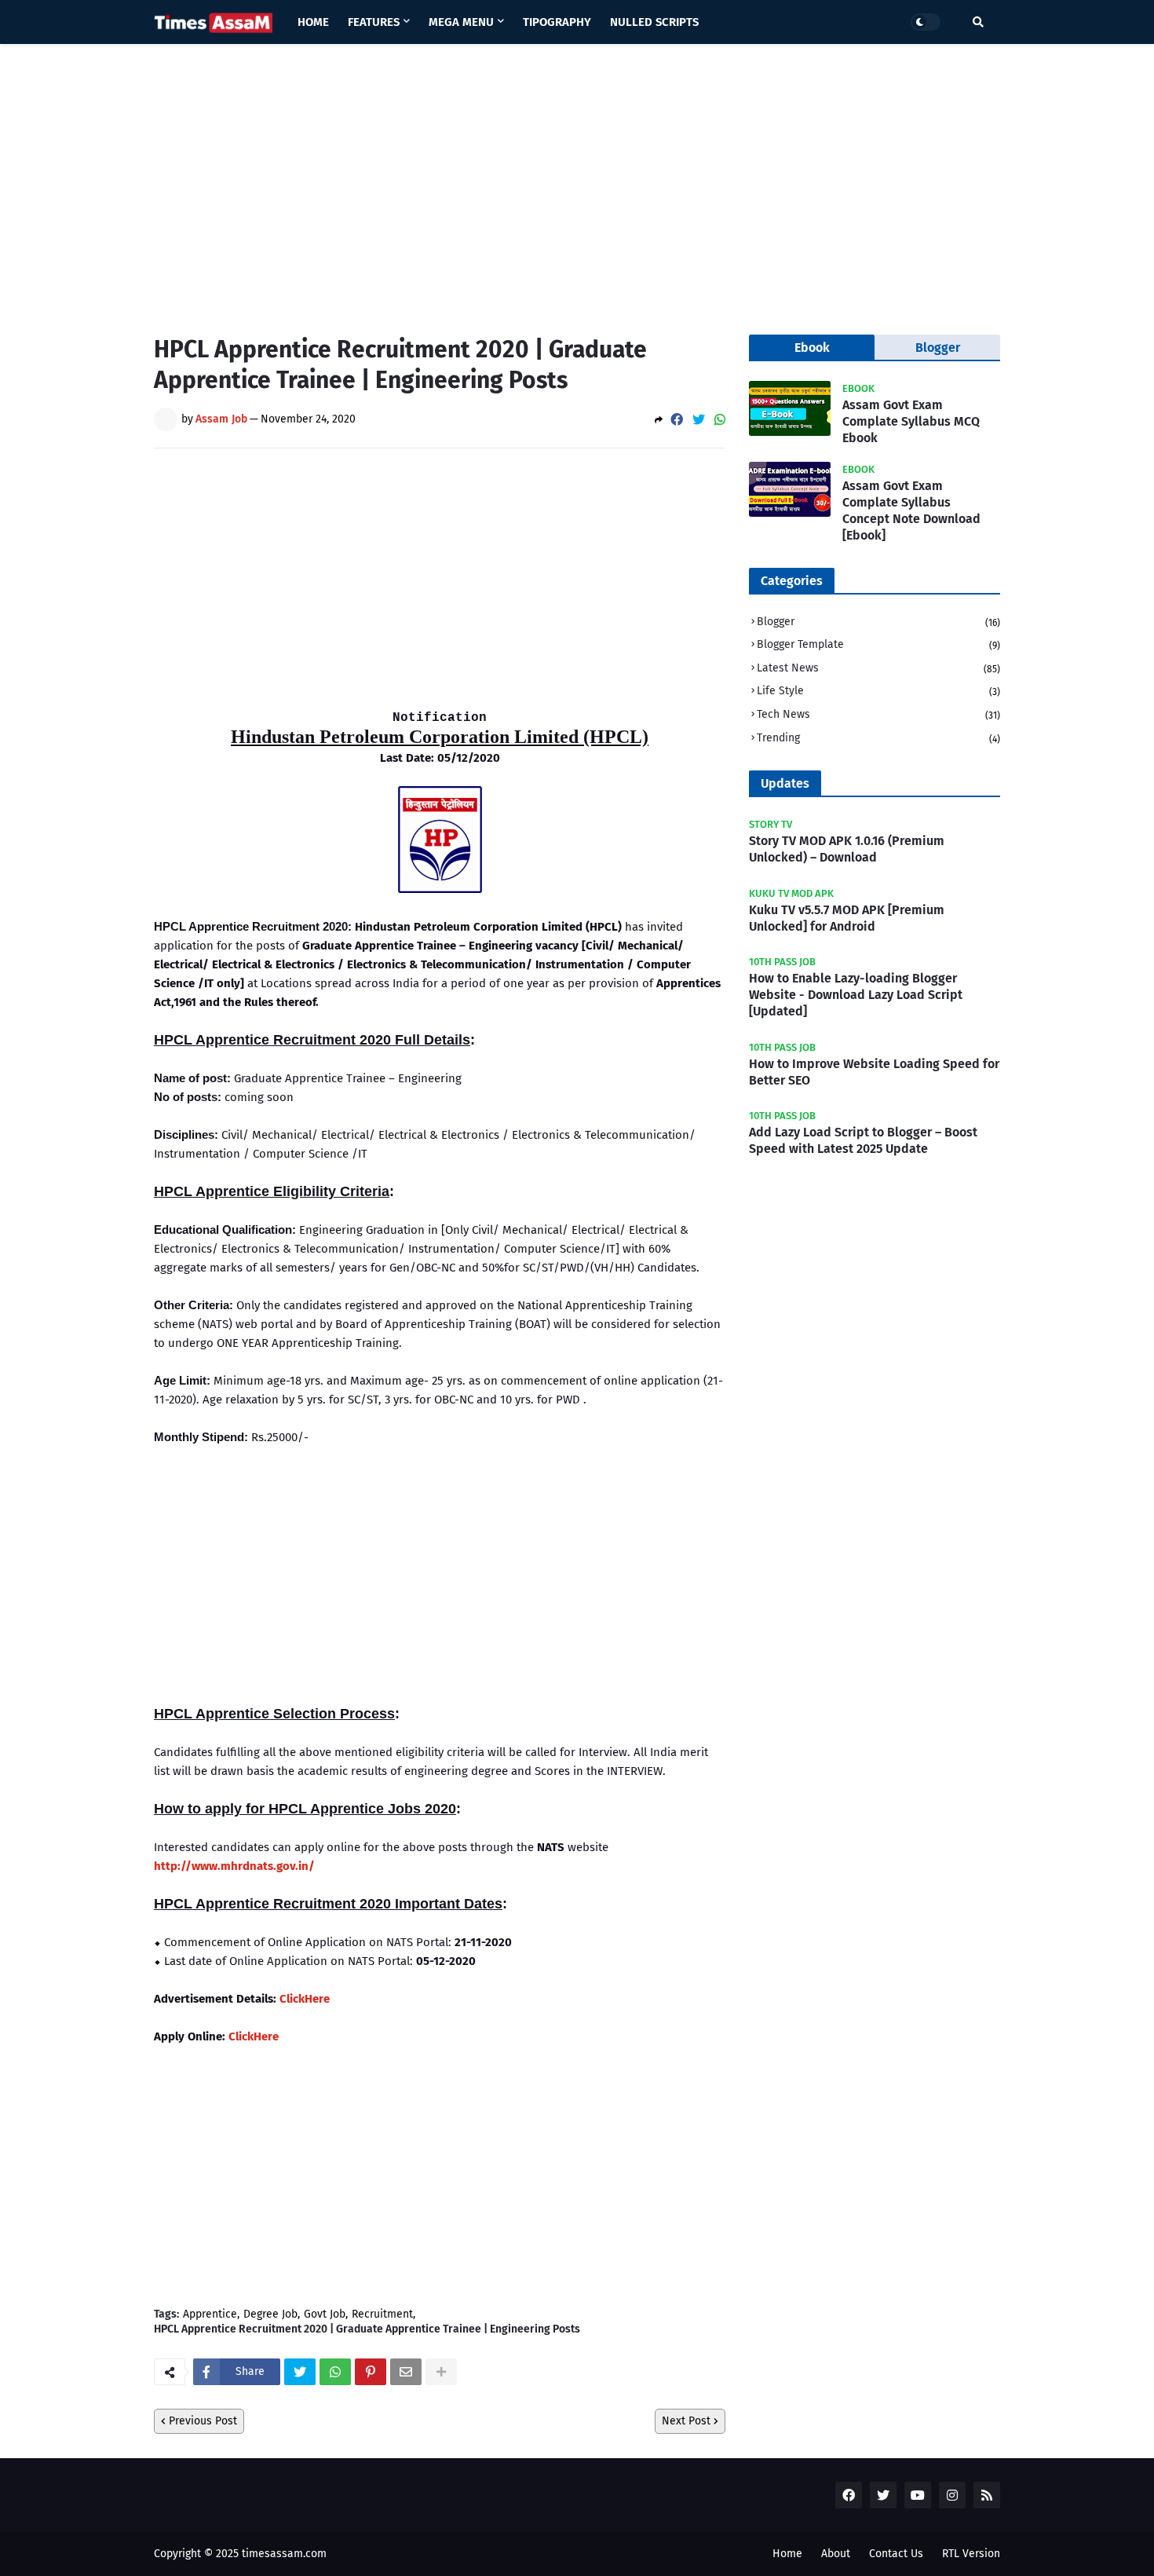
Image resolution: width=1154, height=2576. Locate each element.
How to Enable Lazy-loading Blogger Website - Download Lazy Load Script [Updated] (856, 995)
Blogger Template (878, 644)
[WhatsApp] (720, 420)
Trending (878, 738)
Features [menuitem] (374, 22)
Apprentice (210, 2314)
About (836, 2554)
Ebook (812, 348)
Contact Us (896, 2554)
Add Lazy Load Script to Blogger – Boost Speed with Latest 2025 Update (863, 1140)
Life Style (878, 691)
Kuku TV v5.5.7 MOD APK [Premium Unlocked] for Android (847, 918)
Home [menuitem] (313, 22)
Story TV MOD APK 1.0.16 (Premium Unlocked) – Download (847, 849)
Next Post (686, 2421)
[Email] (406, 2372)
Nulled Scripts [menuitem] (654, 22)
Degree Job (270, 2314)
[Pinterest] (371, 2372)
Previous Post (203, 2421)
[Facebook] (677, 420)
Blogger (878, 622)
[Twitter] (699, 420)
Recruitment (382, 2314)
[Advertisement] (577, 177)
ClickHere (305, 1999)
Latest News (878, 668)
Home (787, 2554)
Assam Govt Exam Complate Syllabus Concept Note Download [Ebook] (911, 510)
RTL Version (971, 2554)
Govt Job (325, 2314)
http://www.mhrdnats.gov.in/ (234, 1866)
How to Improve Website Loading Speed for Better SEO (874, 1072)
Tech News (878, 714)
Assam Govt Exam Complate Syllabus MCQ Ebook (911, 421)
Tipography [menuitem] (557, 22)
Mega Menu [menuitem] (461, 22)
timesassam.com (284, 2554)
